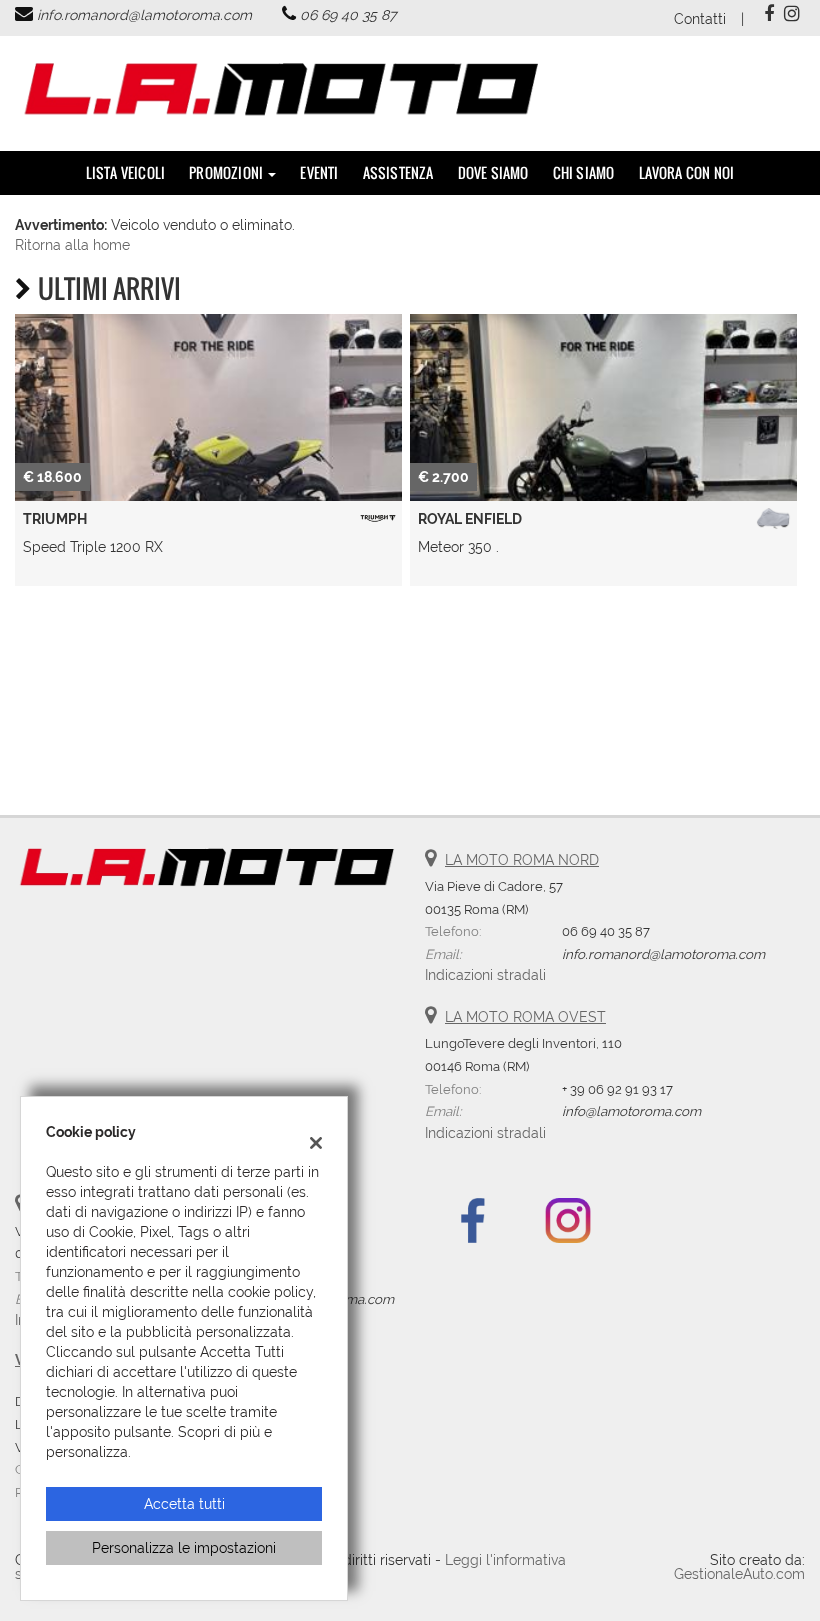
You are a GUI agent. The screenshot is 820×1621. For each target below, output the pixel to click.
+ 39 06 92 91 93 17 (617, 1089)
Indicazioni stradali (485, 975)
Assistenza (398, 172)
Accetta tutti (184, 1504)
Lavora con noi (687, 172)
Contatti (700, 19)
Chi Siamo (584, 172)
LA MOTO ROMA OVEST (525, 1017)
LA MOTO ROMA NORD (522, 860)
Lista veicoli (126, 172)
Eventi (319, 172)
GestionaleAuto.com (739, 1574)
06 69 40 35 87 (348, 15)
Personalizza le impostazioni (184, 1548)
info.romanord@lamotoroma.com (144, 15)
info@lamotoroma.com (631, 1111)
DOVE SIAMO (493, 172)
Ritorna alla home (72, 245)
